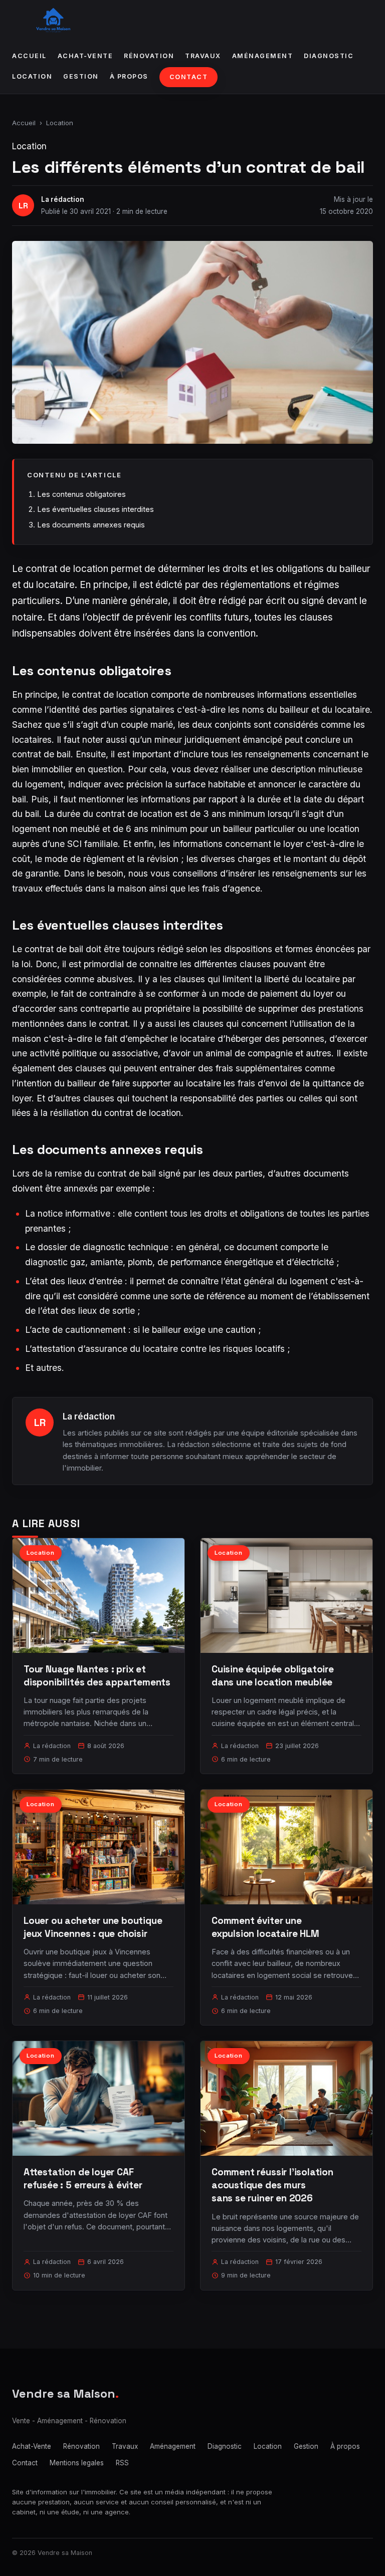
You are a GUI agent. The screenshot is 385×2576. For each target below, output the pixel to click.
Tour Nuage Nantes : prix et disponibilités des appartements (97, 1676)
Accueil (29, 56)
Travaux (203, 56)
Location (32, 76)
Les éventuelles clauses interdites (95, 509)
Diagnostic (329, 56)
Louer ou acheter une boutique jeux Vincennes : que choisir (93, 1927)
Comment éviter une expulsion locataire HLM (265, 1927)
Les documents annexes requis (91, 525)
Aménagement (263, 56)
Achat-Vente (85, 56)
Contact (189, 77)
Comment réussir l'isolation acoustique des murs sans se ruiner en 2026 (272, 2185)
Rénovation (149, 56)
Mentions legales (77, 2463)
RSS (122, 2463)
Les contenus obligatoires (81, 494)
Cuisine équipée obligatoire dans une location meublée (273, 1676)
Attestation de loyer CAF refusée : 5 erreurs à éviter (83, 2179)
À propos (129, 76)
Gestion (81, 76)
